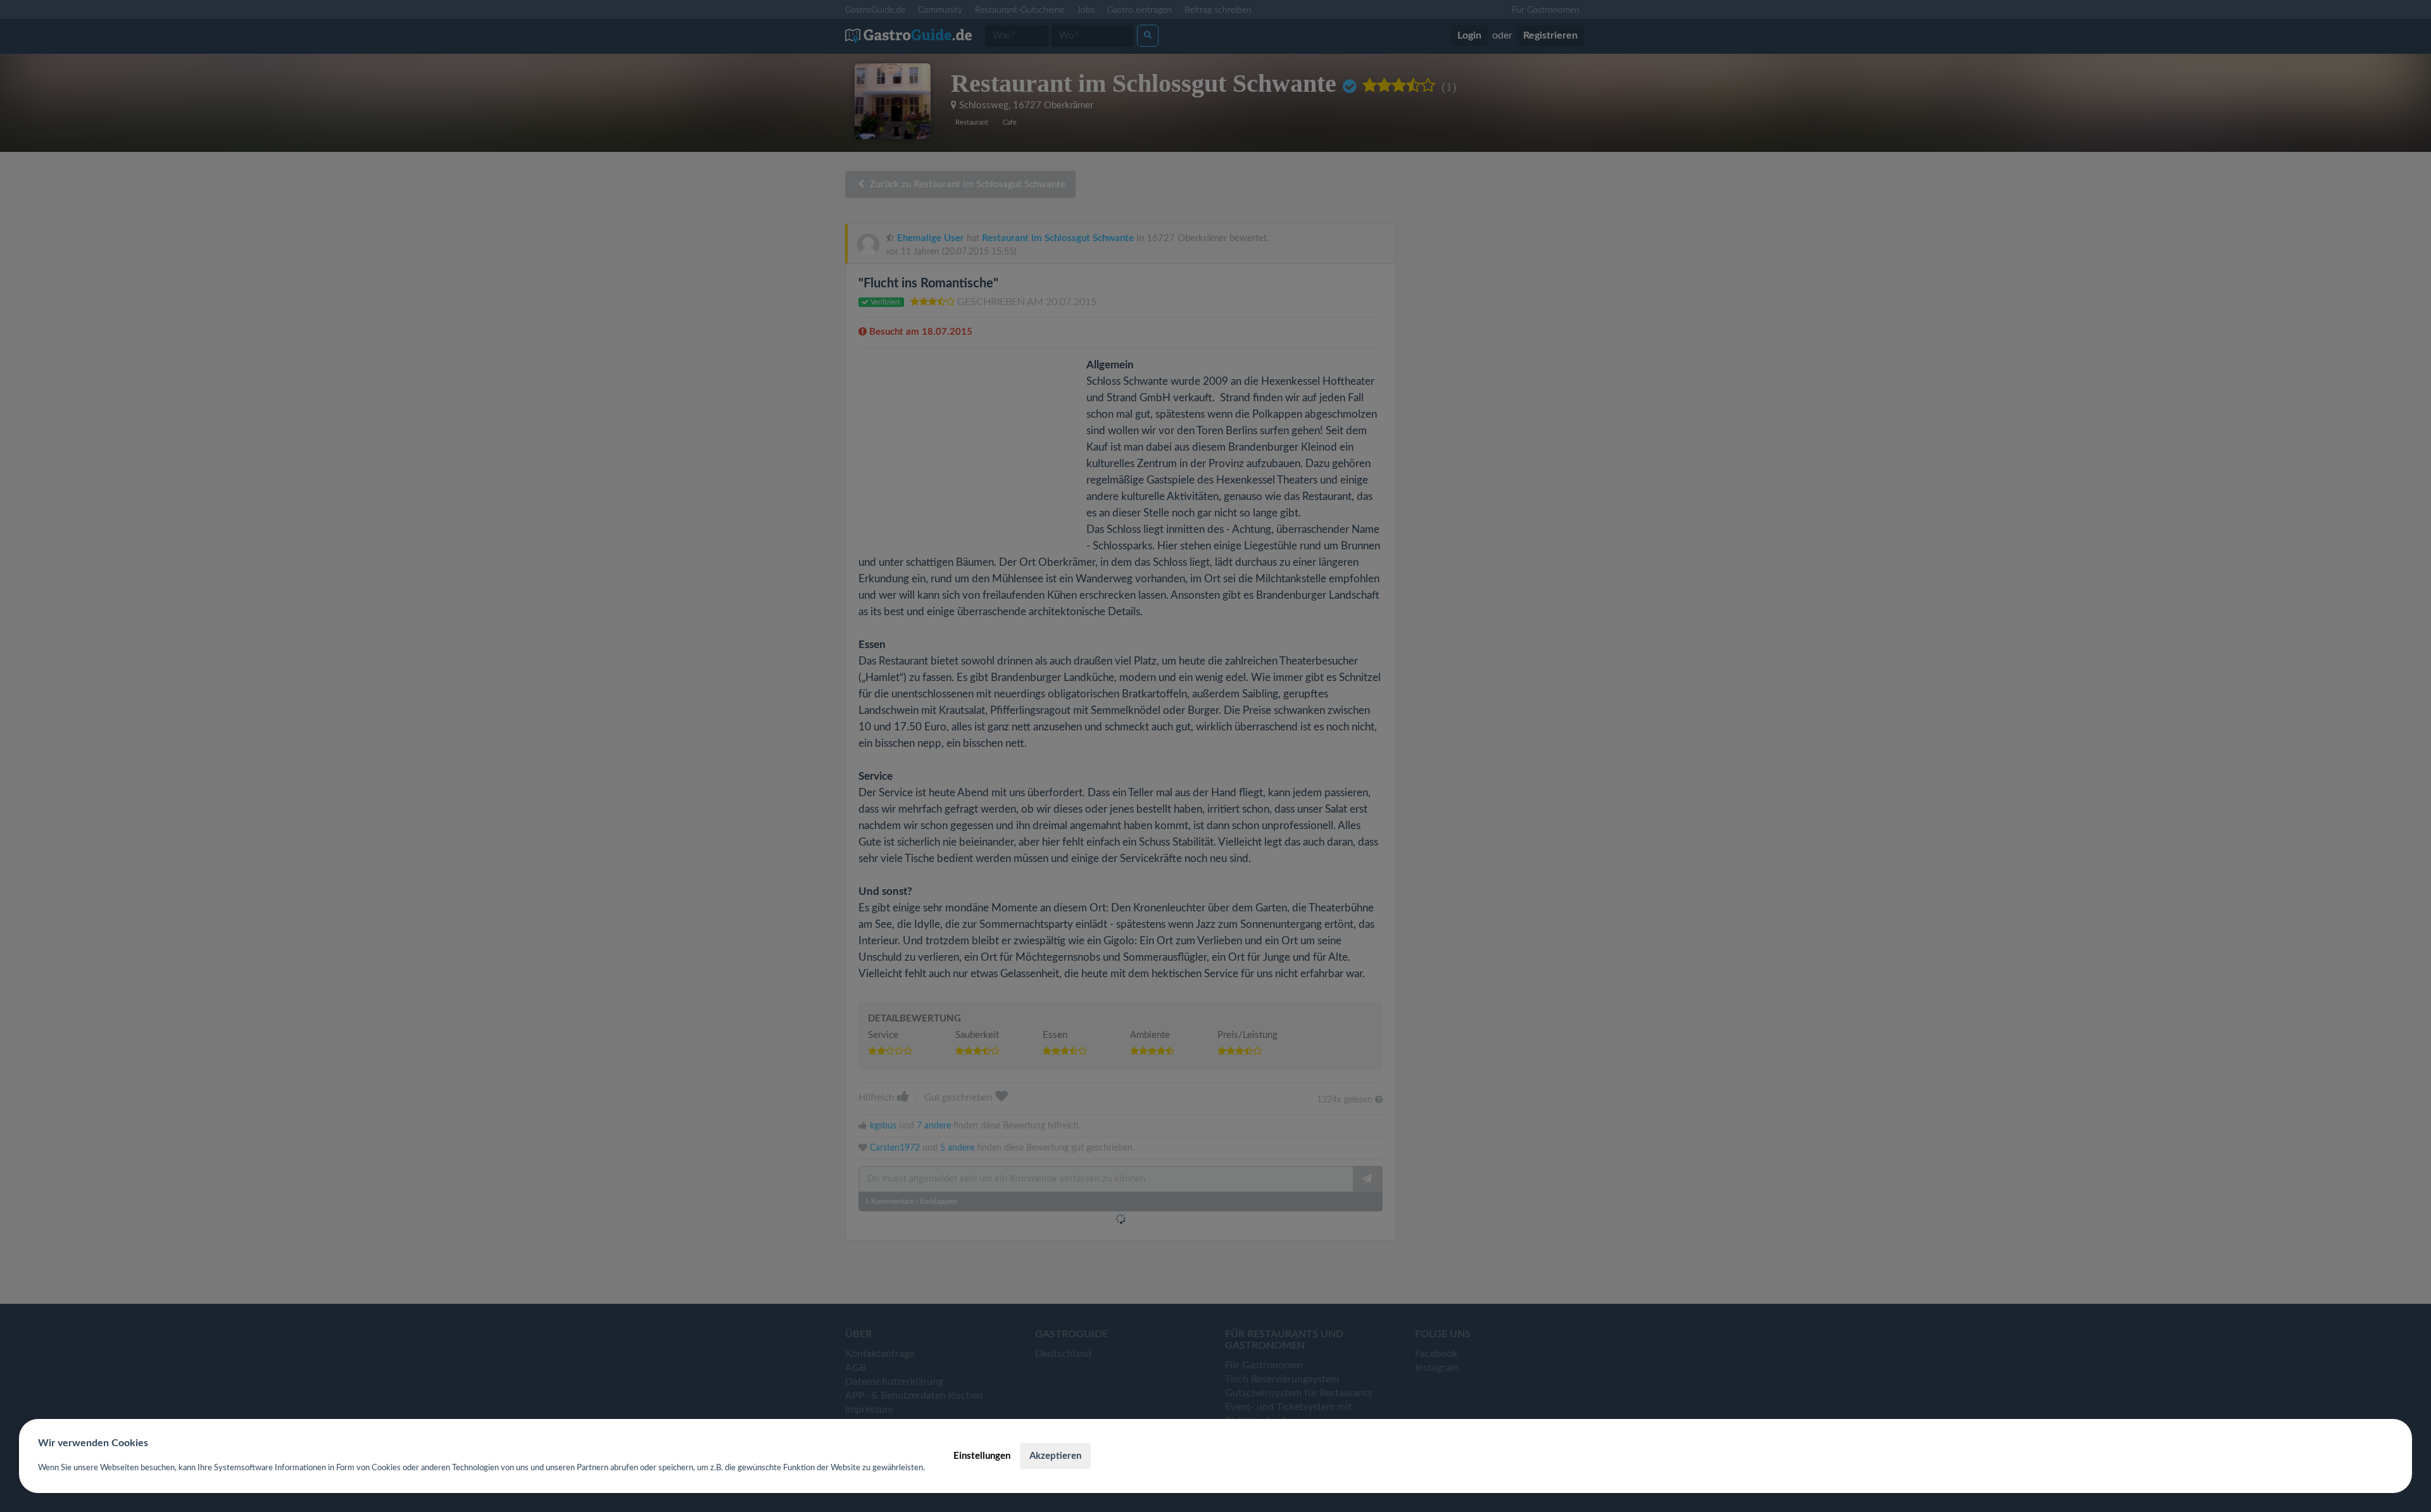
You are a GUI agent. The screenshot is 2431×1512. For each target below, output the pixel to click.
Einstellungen (982, 1456)
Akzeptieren (1055, 1456)
